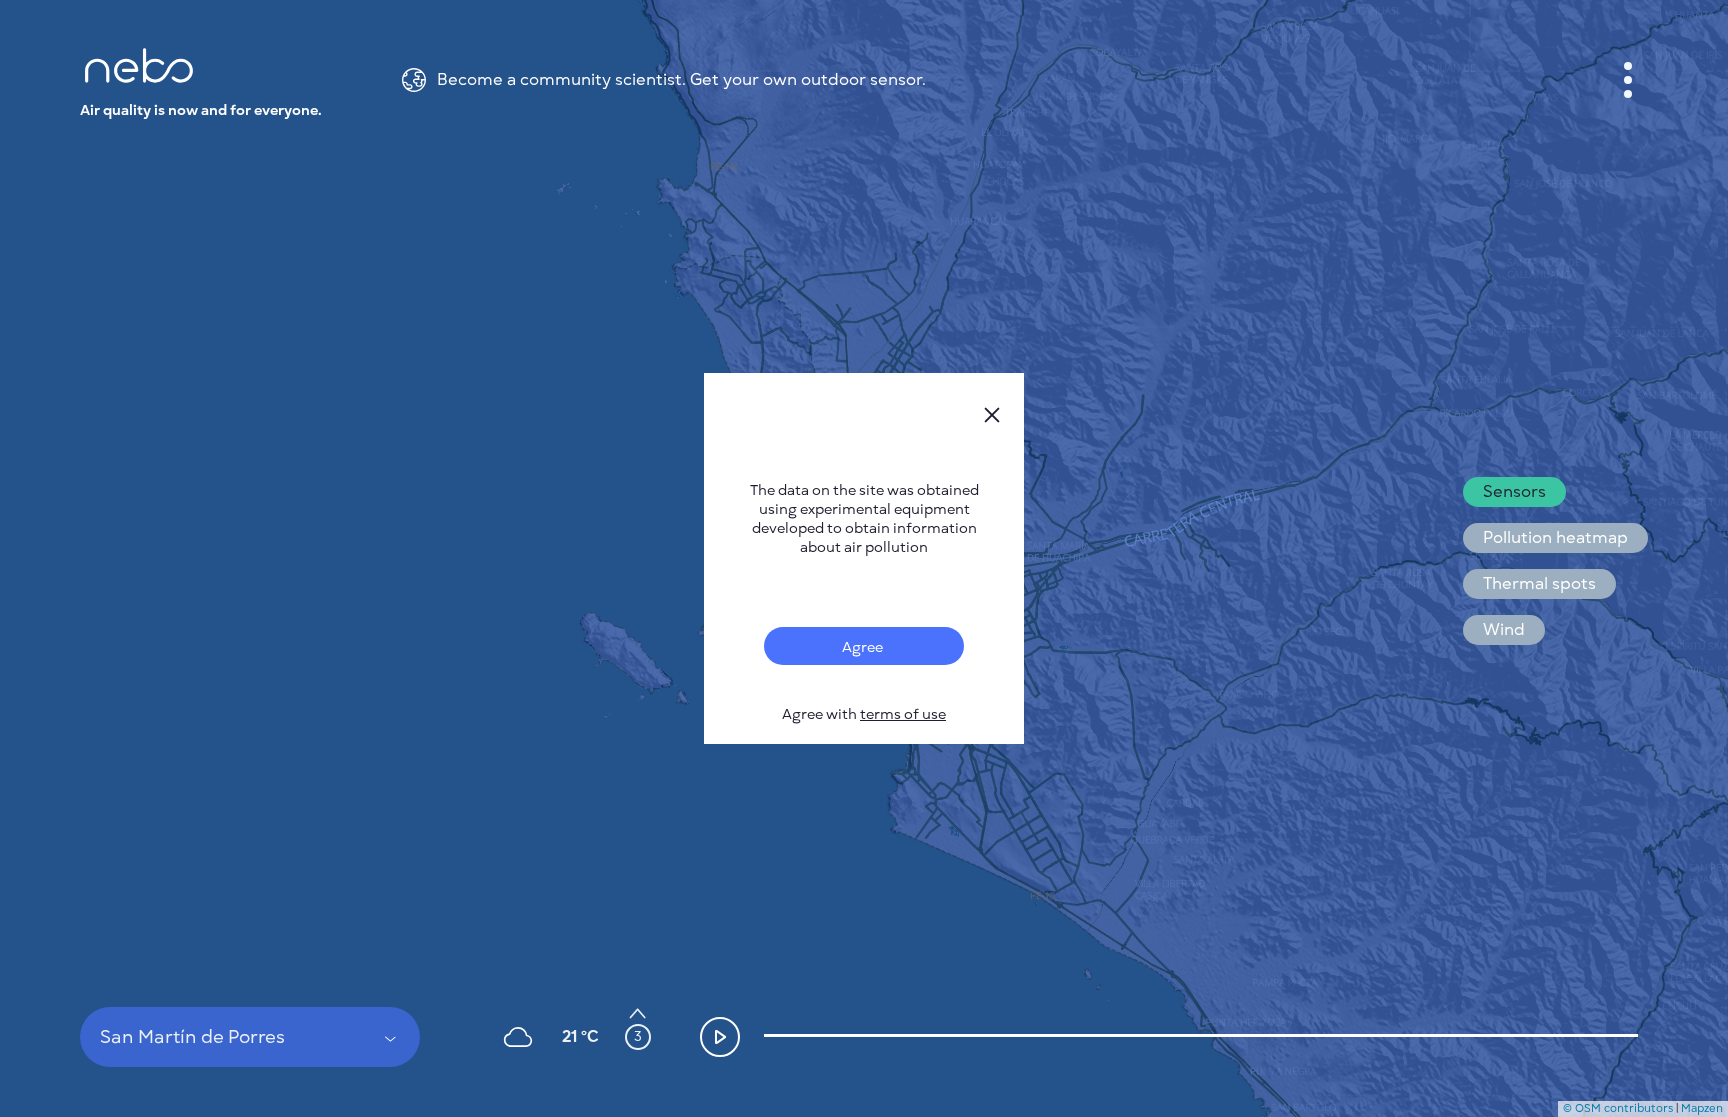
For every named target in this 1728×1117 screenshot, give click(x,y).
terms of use (903, 714)
